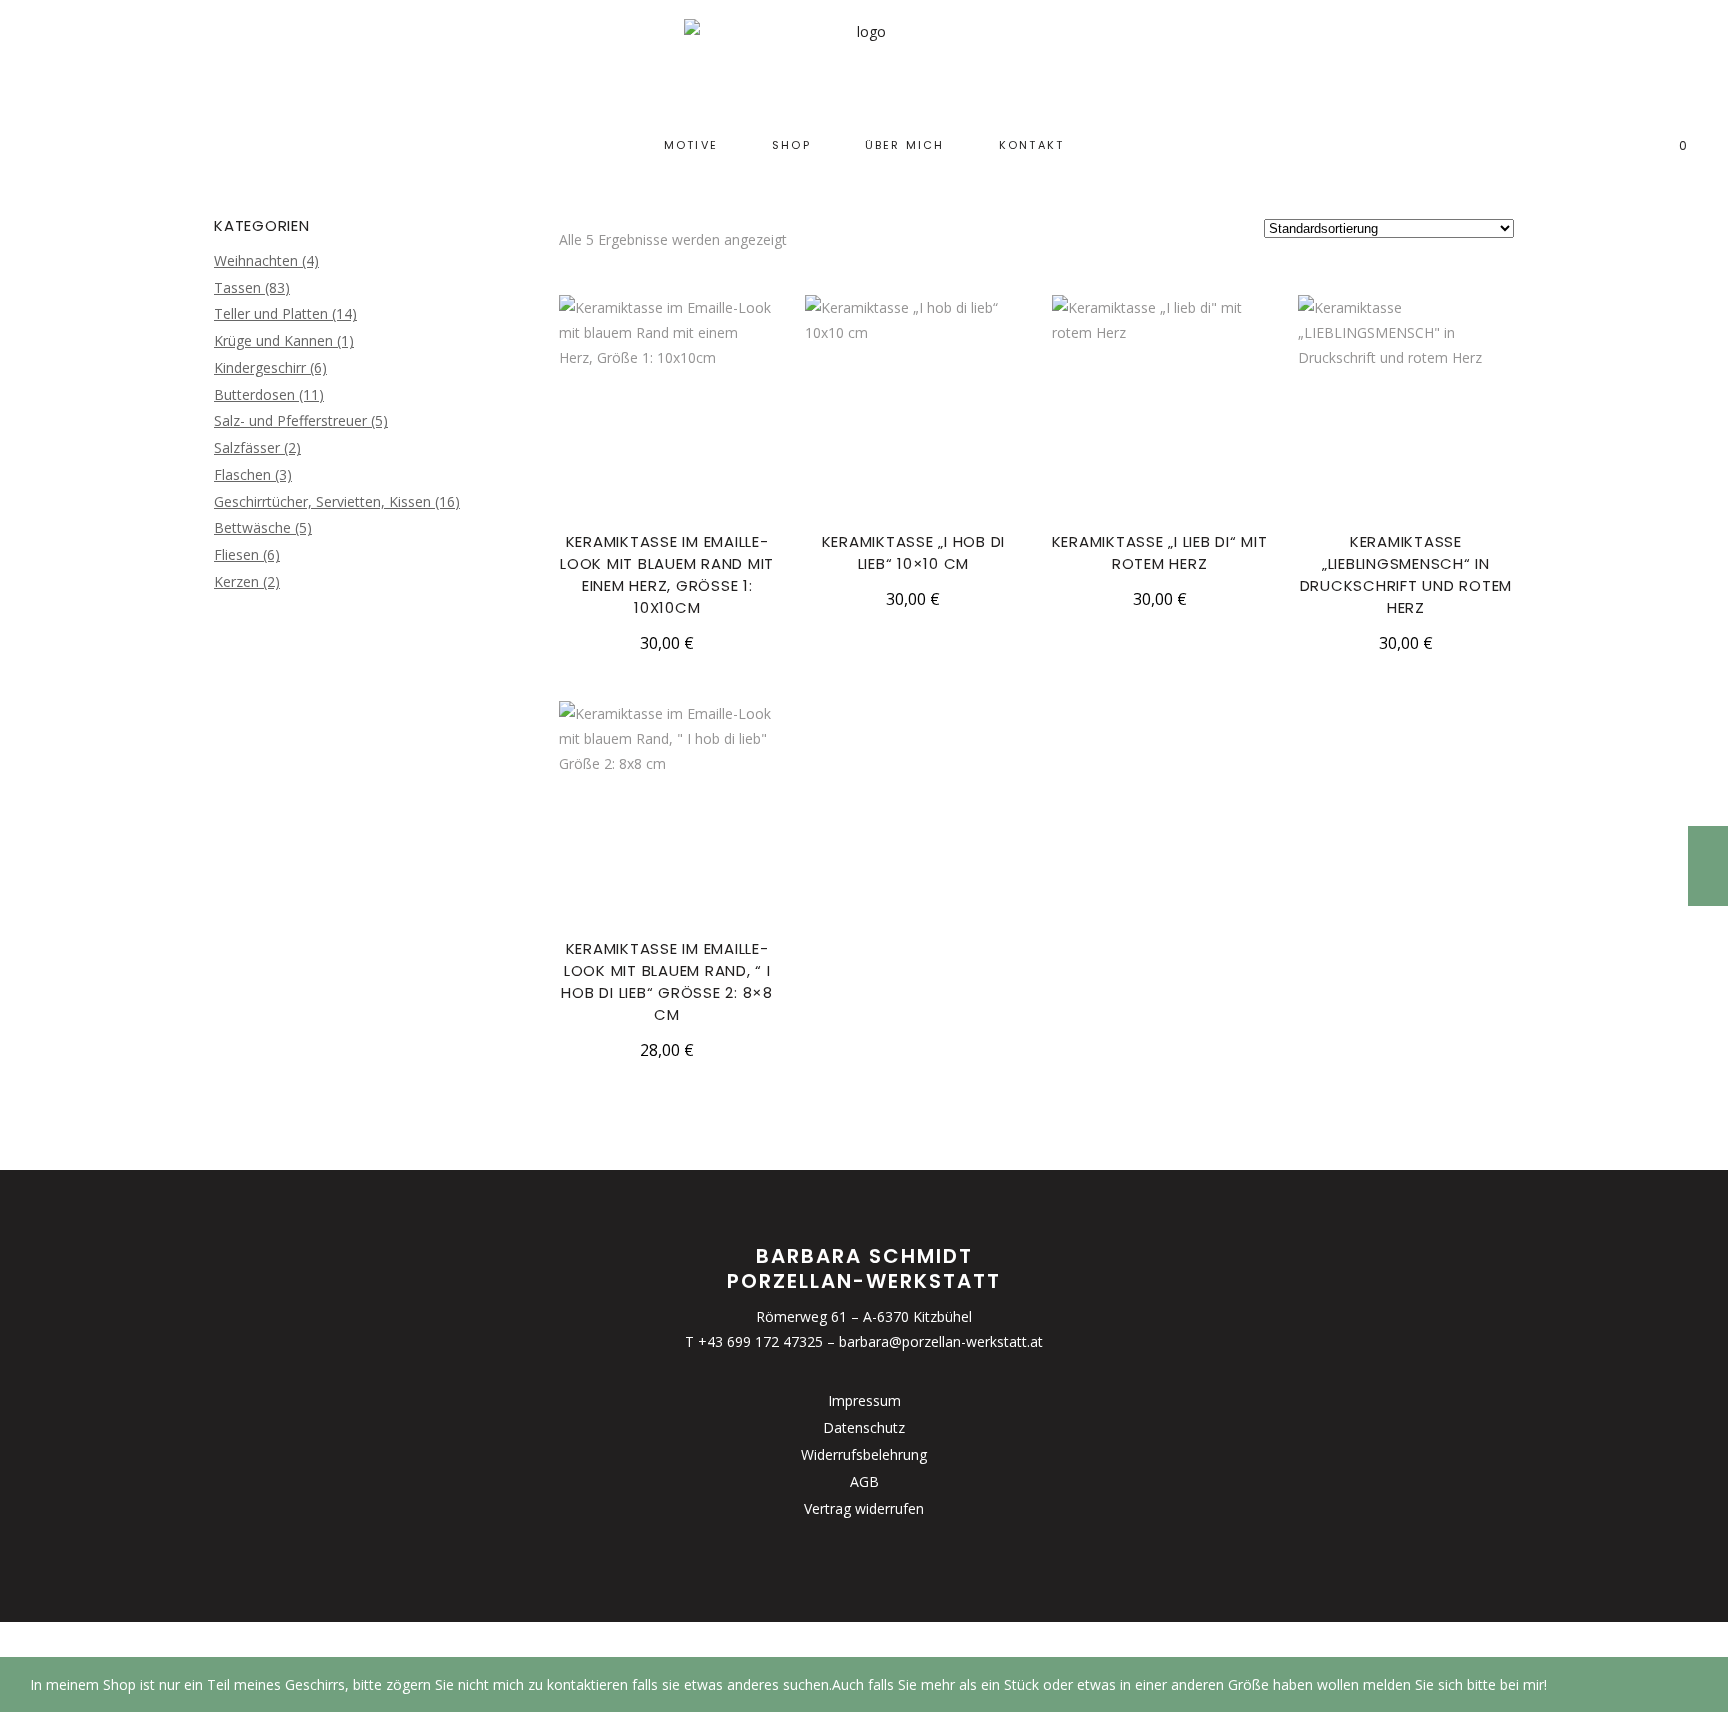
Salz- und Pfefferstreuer (290, 420)
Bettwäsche (252, 527)
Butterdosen (254, 394)
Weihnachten (256, 260)
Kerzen (236, 581)
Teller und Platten (271, 313)
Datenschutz (864, 1427)
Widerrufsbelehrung (864, 1454)
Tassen (237, 287)
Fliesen (236, 554)
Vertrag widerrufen (864, 1508)
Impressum (864, 1400)
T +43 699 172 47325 (754, 1341)
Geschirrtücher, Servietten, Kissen (322, 501)
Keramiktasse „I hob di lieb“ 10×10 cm (914, 552)
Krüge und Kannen (273, 340)
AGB (864, 1481)
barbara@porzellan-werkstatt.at (941, 1341)
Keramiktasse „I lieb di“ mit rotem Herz (1160, 552)
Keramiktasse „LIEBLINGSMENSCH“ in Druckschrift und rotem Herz (1406, 574)
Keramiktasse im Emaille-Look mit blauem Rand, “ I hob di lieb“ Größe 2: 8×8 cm (667, 981)
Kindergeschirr (260, 367)
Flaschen (242, 474)
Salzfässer (247, 447)
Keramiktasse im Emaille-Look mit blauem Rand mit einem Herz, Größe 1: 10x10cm (667, 574)
